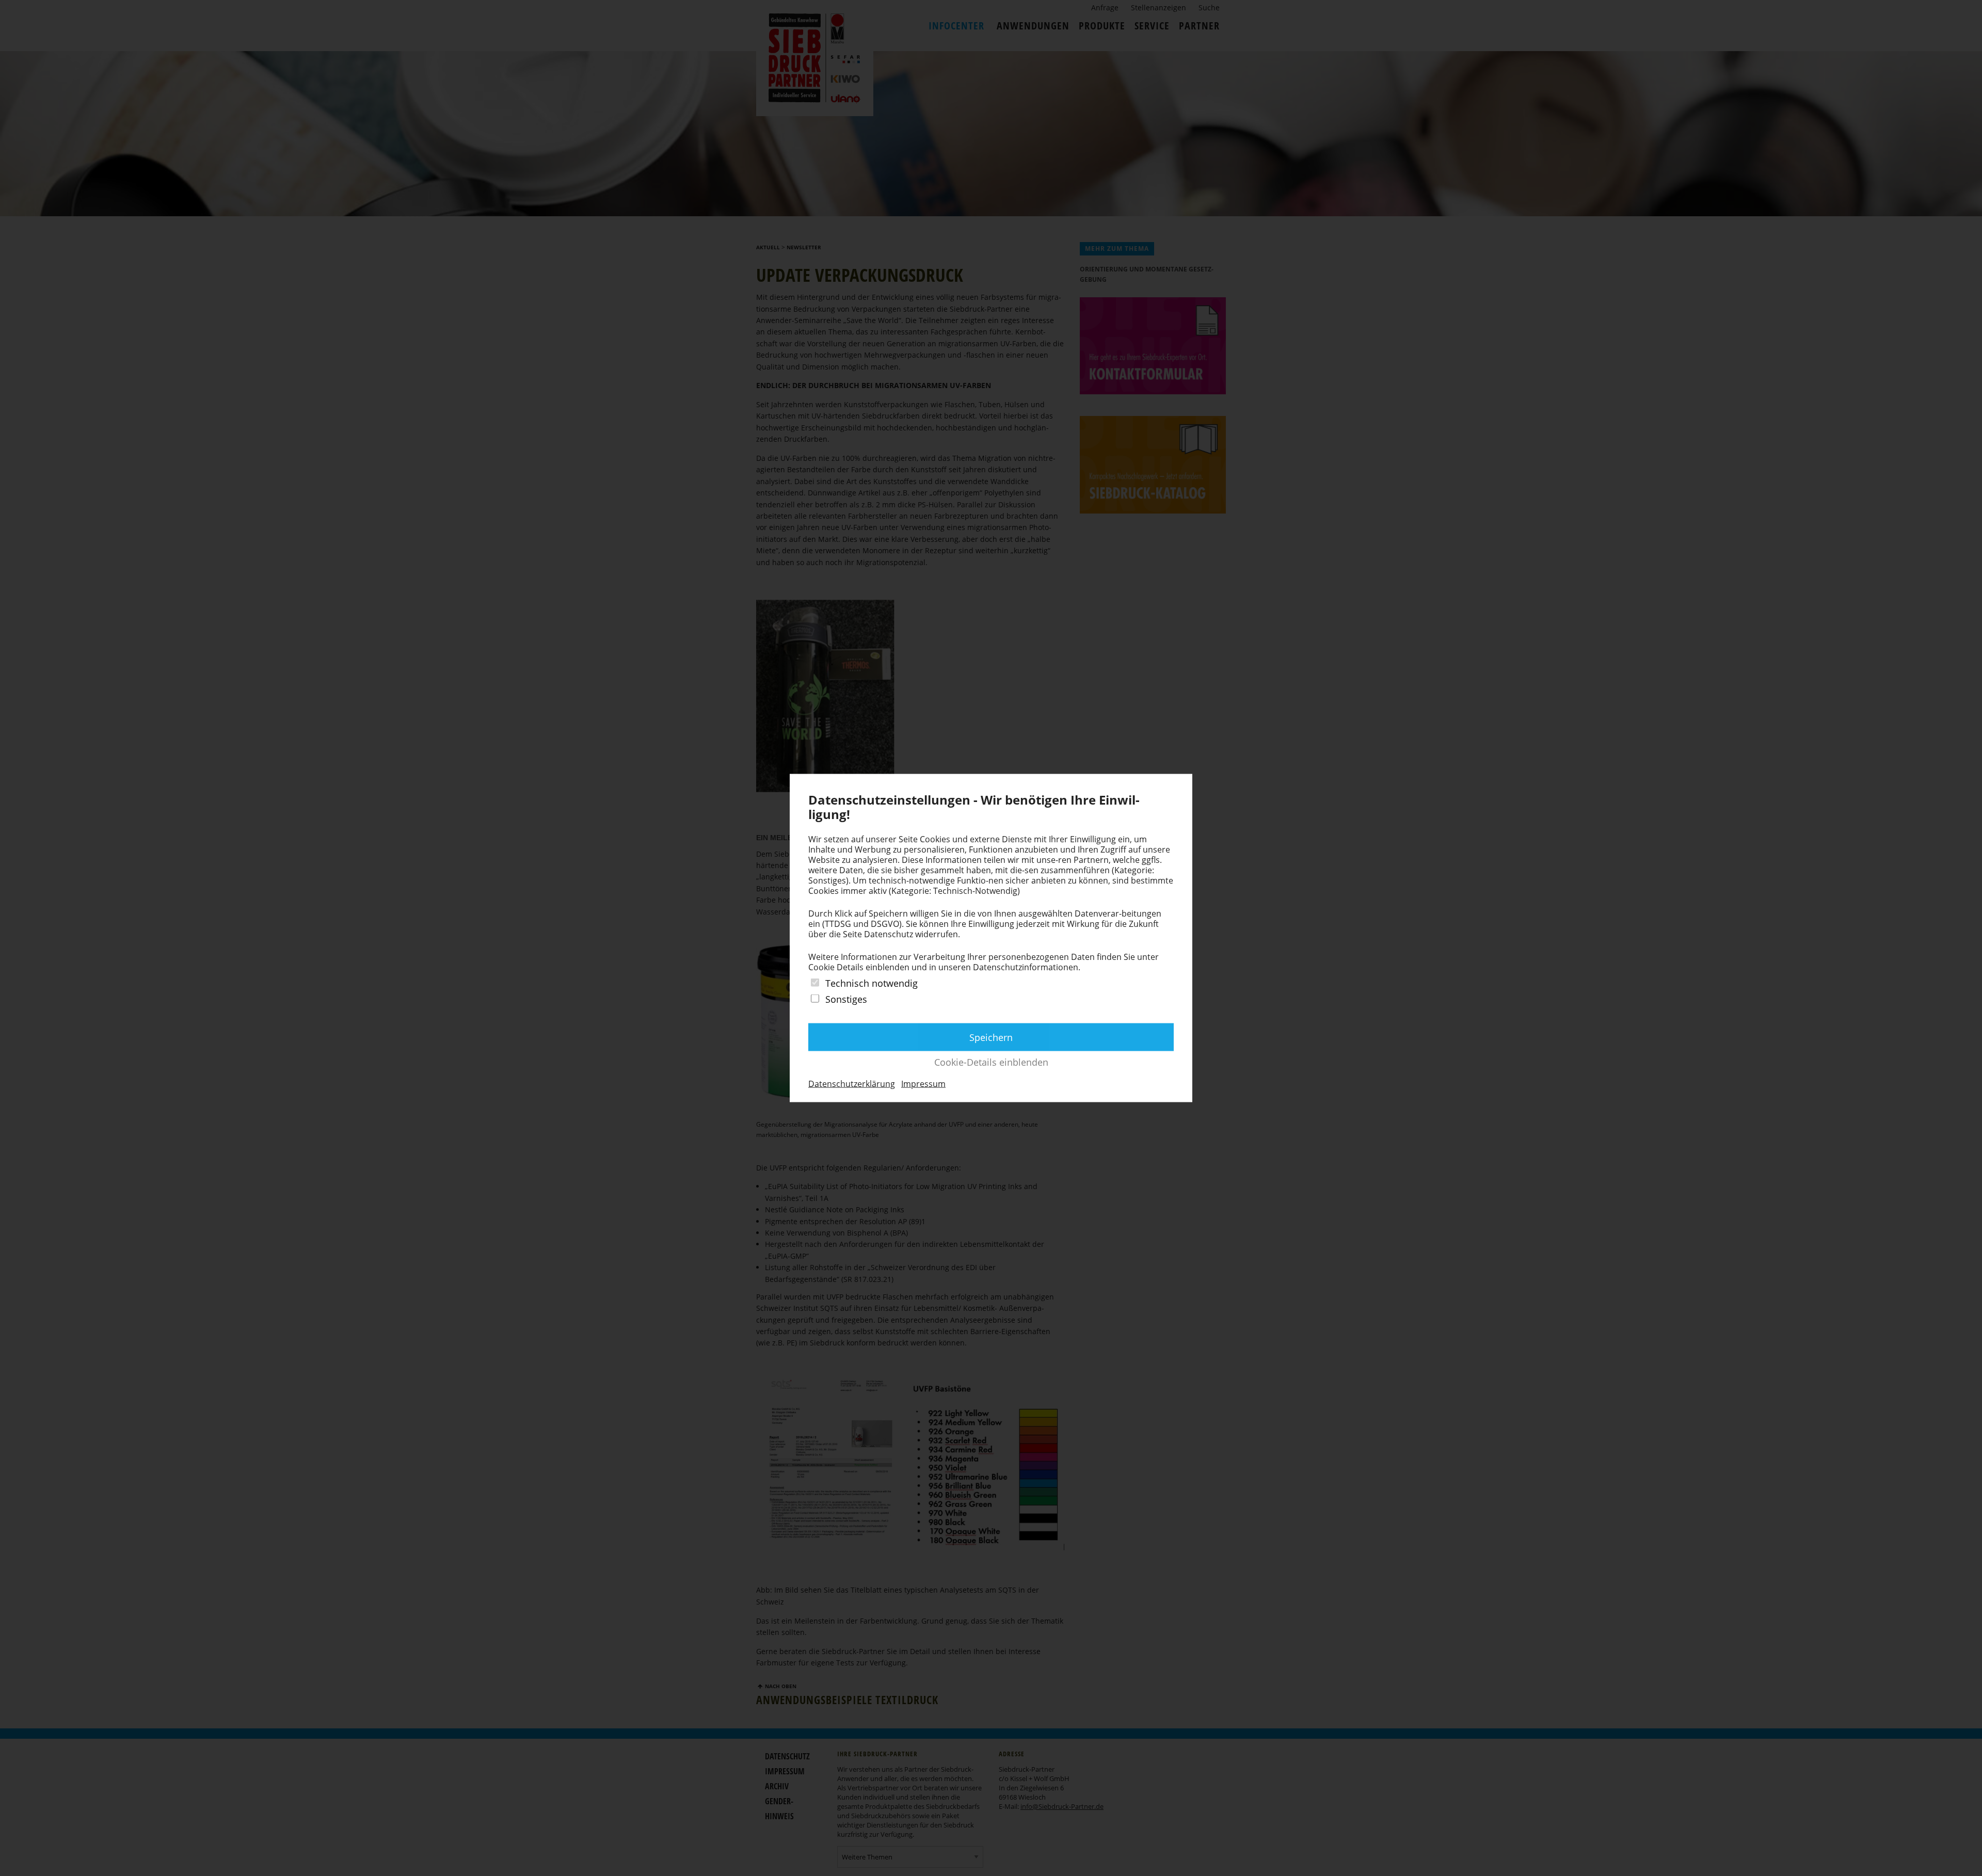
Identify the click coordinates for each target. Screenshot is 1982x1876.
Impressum (923, 1084)
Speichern (991, 1037)
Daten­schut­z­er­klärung (852, 1084)
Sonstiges (846, 999)
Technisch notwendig (872, 983)
